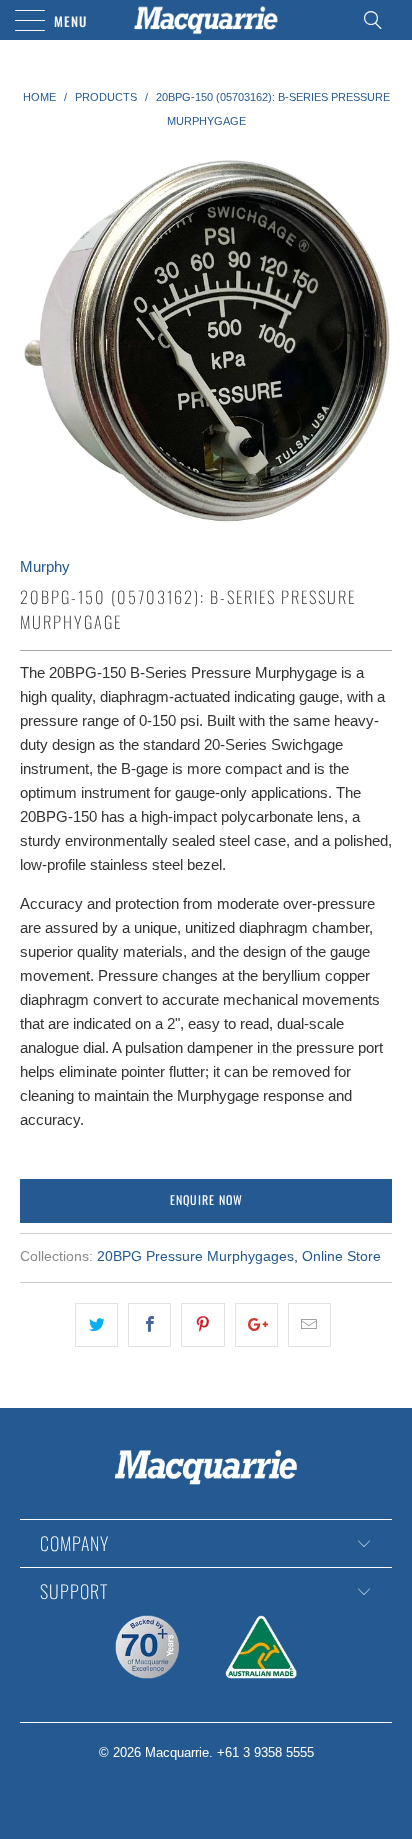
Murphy (45, 566)
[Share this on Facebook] (149, 1325)
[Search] (379, 20)
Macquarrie (177, 1752)
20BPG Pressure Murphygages (195, 1256)
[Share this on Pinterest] (202, 1325)
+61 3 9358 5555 (265, 1752)
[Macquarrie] (206, 20)
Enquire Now (206, 1199)
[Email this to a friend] (309, 1325)
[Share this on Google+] (256, 1325)
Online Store (341, 1256)
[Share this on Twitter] (96, 1325)
